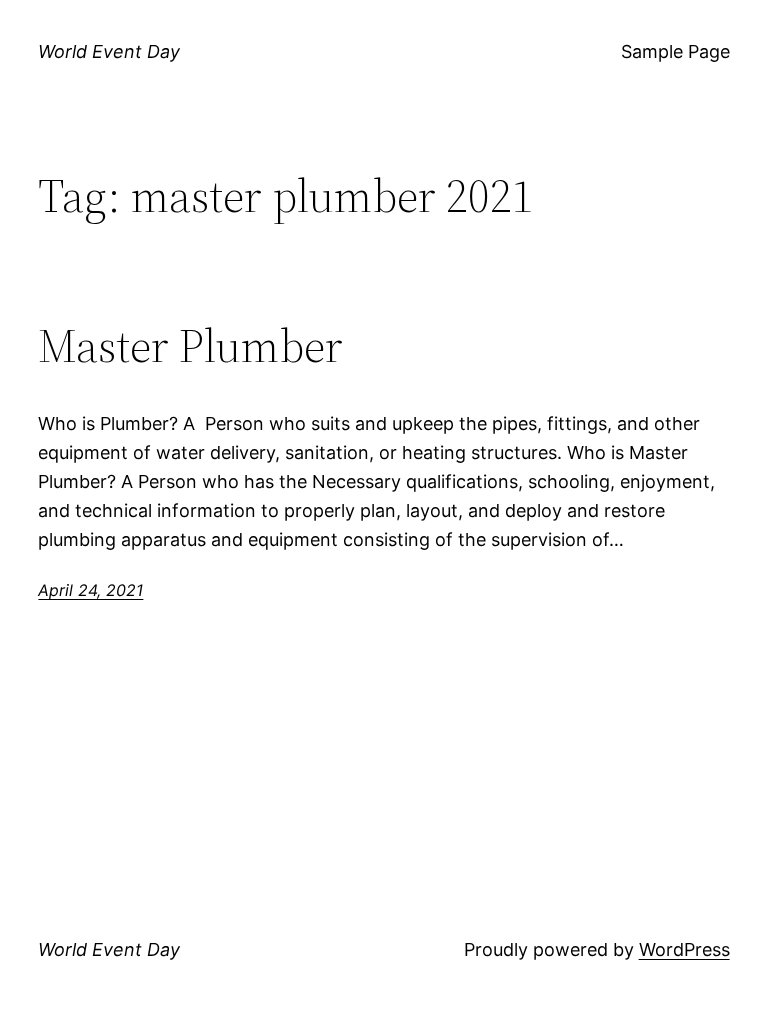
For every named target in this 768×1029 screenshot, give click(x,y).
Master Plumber (190, 345)
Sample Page (675, 51)
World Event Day (109, 51)
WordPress (684, 949)
